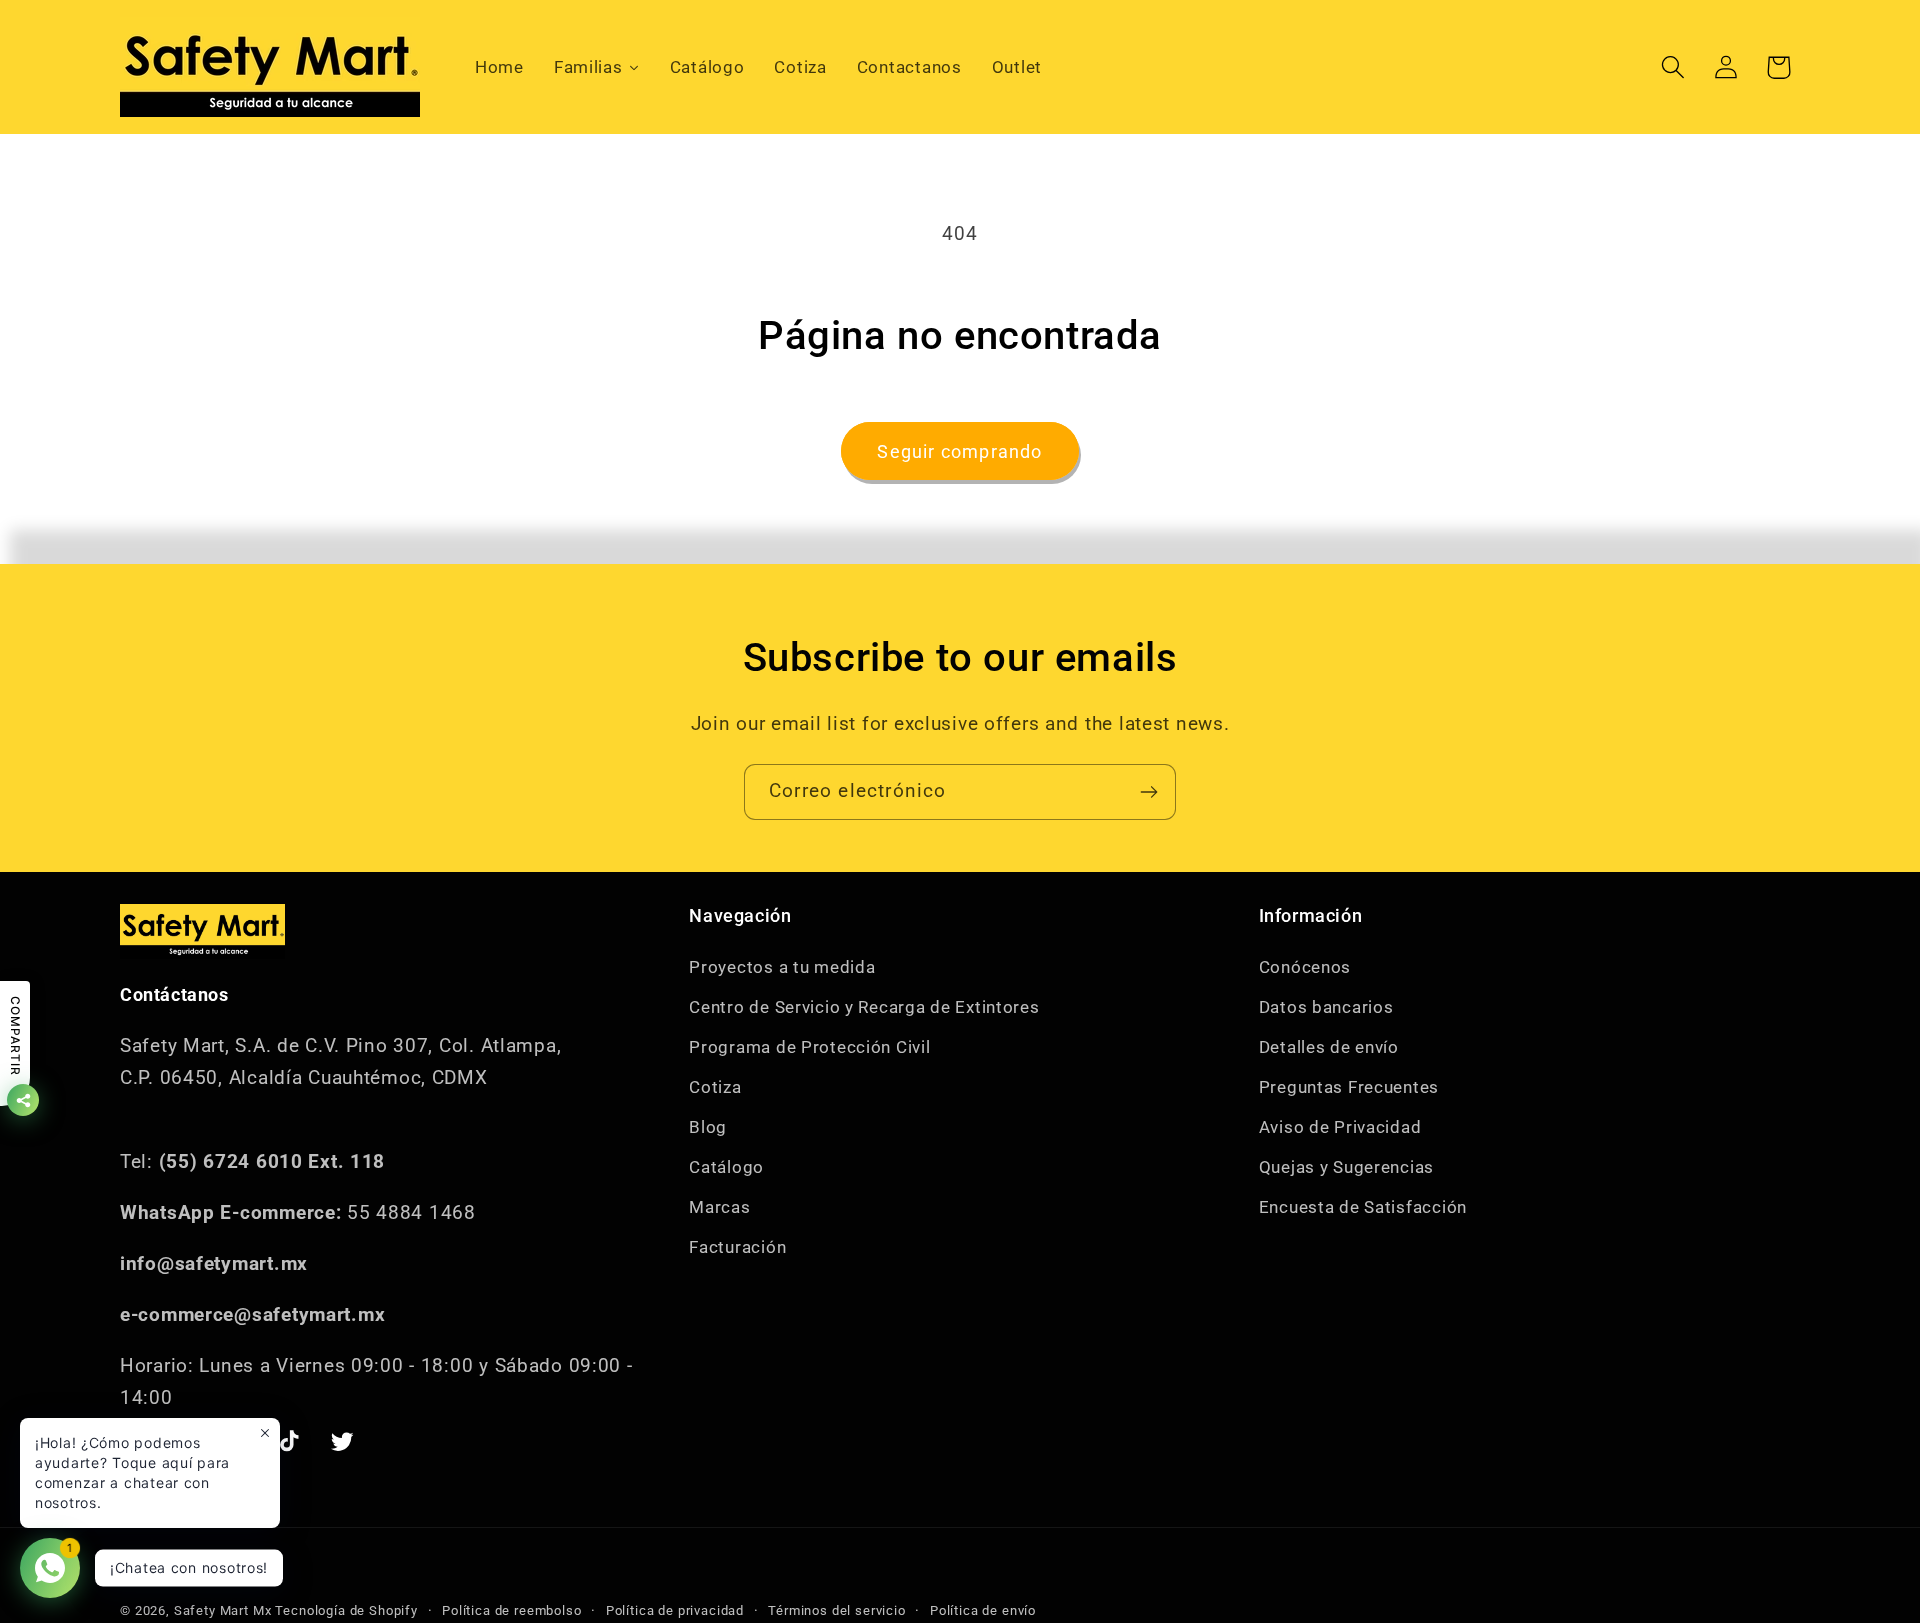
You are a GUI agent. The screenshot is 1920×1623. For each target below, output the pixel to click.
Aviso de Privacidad (1340, 1127)
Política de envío (983, 1610)
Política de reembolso (512, 1610)
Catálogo (726, 1167)
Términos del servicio (837, 1610)
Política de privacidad (675, 1610)
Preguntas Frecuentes (1349, 1087)
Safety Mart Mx (223, 1610)
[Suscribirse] (1148, 792)
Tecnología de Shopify (346, 1610)
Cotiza (715, 1087)
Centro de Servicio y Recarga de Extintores (864, 1007)
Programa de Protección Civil (809, 1047)
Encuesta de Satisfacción (1363, 1207)
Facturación (737, 1247)
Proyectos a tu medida (782, 967)
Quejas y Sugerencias (1346, 1167)
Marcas (719, 1207)
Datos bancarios (1326, 1007)
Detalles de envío (1329, 1047)
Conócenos (1305, 967)
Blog (708, 1127)
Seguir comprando (959, 451)
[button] (1672, 67)
